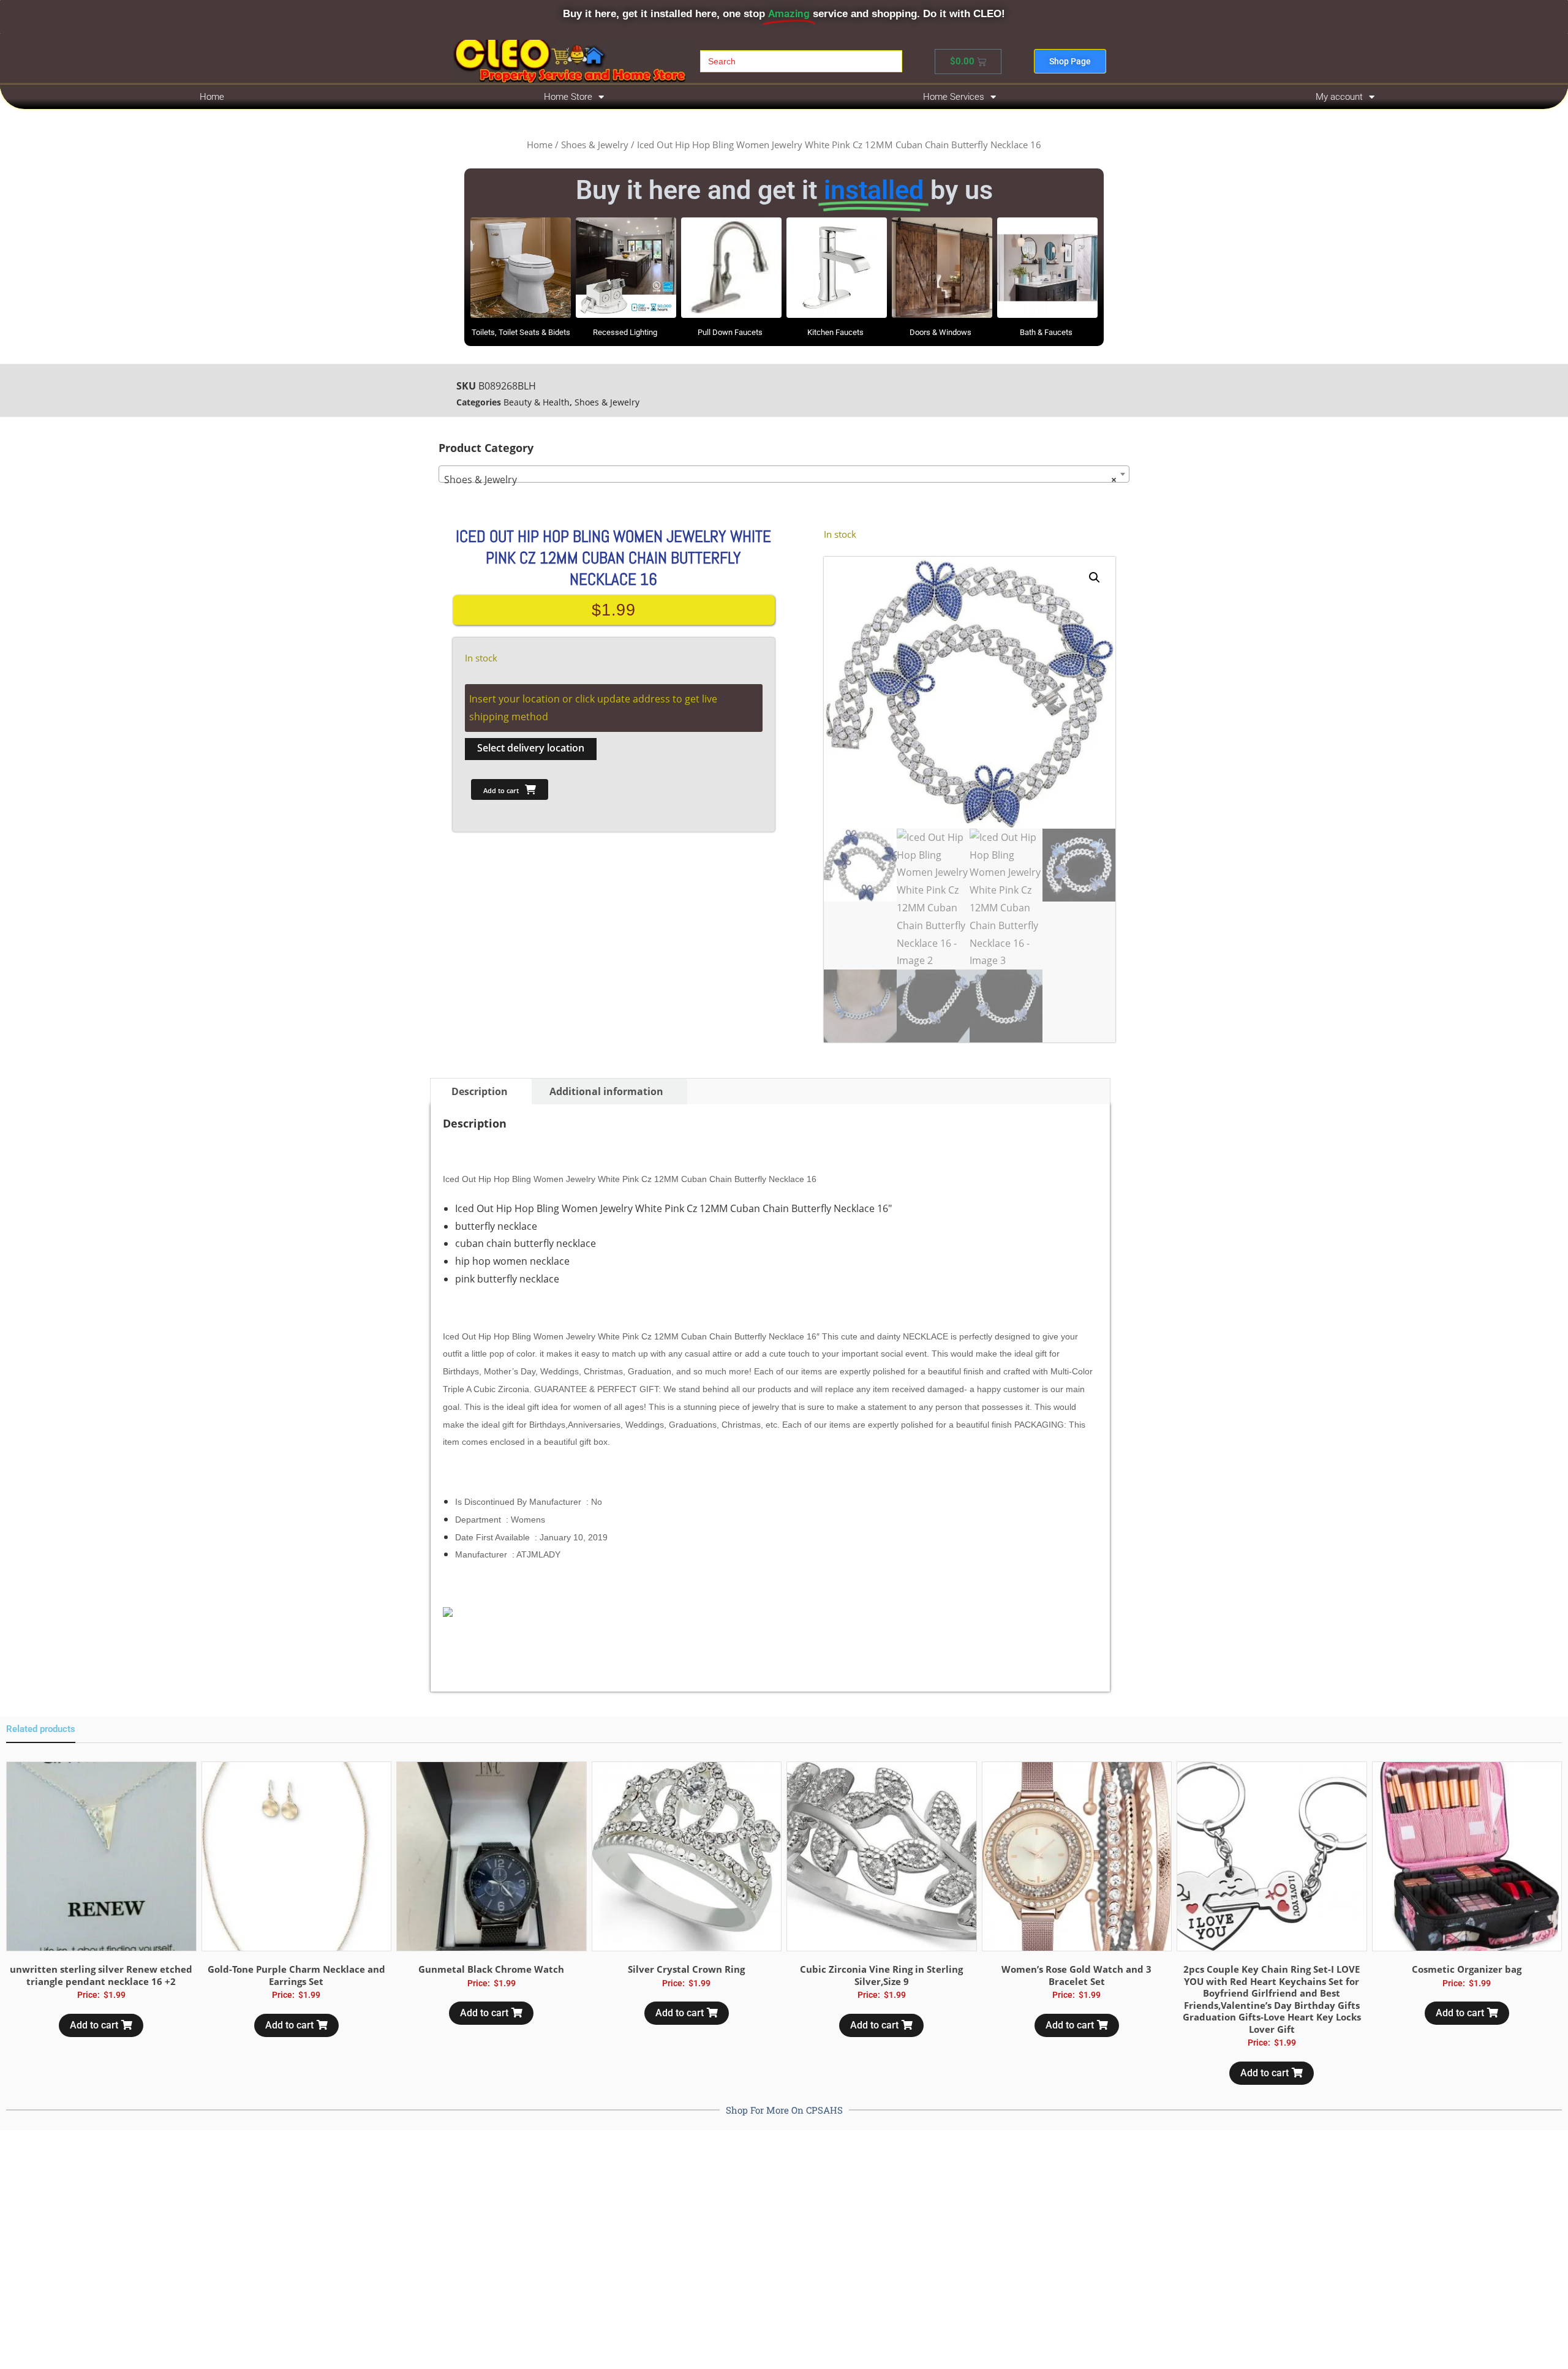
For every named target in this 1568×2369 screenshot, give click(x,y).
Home (212, 97)
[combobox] (784, 474)
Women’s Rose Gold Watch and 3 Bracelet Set (1076, 1975)
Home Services (954, 97)
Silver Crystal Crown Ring (686, 1969)
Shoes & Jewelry (595, 145)
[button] (1095, 578)
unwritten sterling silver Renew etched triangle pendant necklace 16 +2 (101, 1975)
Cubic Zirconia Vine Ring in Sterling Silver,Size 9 (881, 1975)
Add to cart (501, 790)
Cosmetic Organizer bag (1467, 1969)
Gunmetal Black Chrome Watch (491, 1969)
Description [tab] (480, 1091)
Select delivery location (531, 748)
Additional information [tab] (606, 1091)
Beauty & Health (537, 402)
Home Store (568, 97)
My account (1339, 97)
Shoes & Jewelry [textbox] (780, 480)
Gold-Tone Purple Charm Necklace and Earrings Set (296, 1975)
